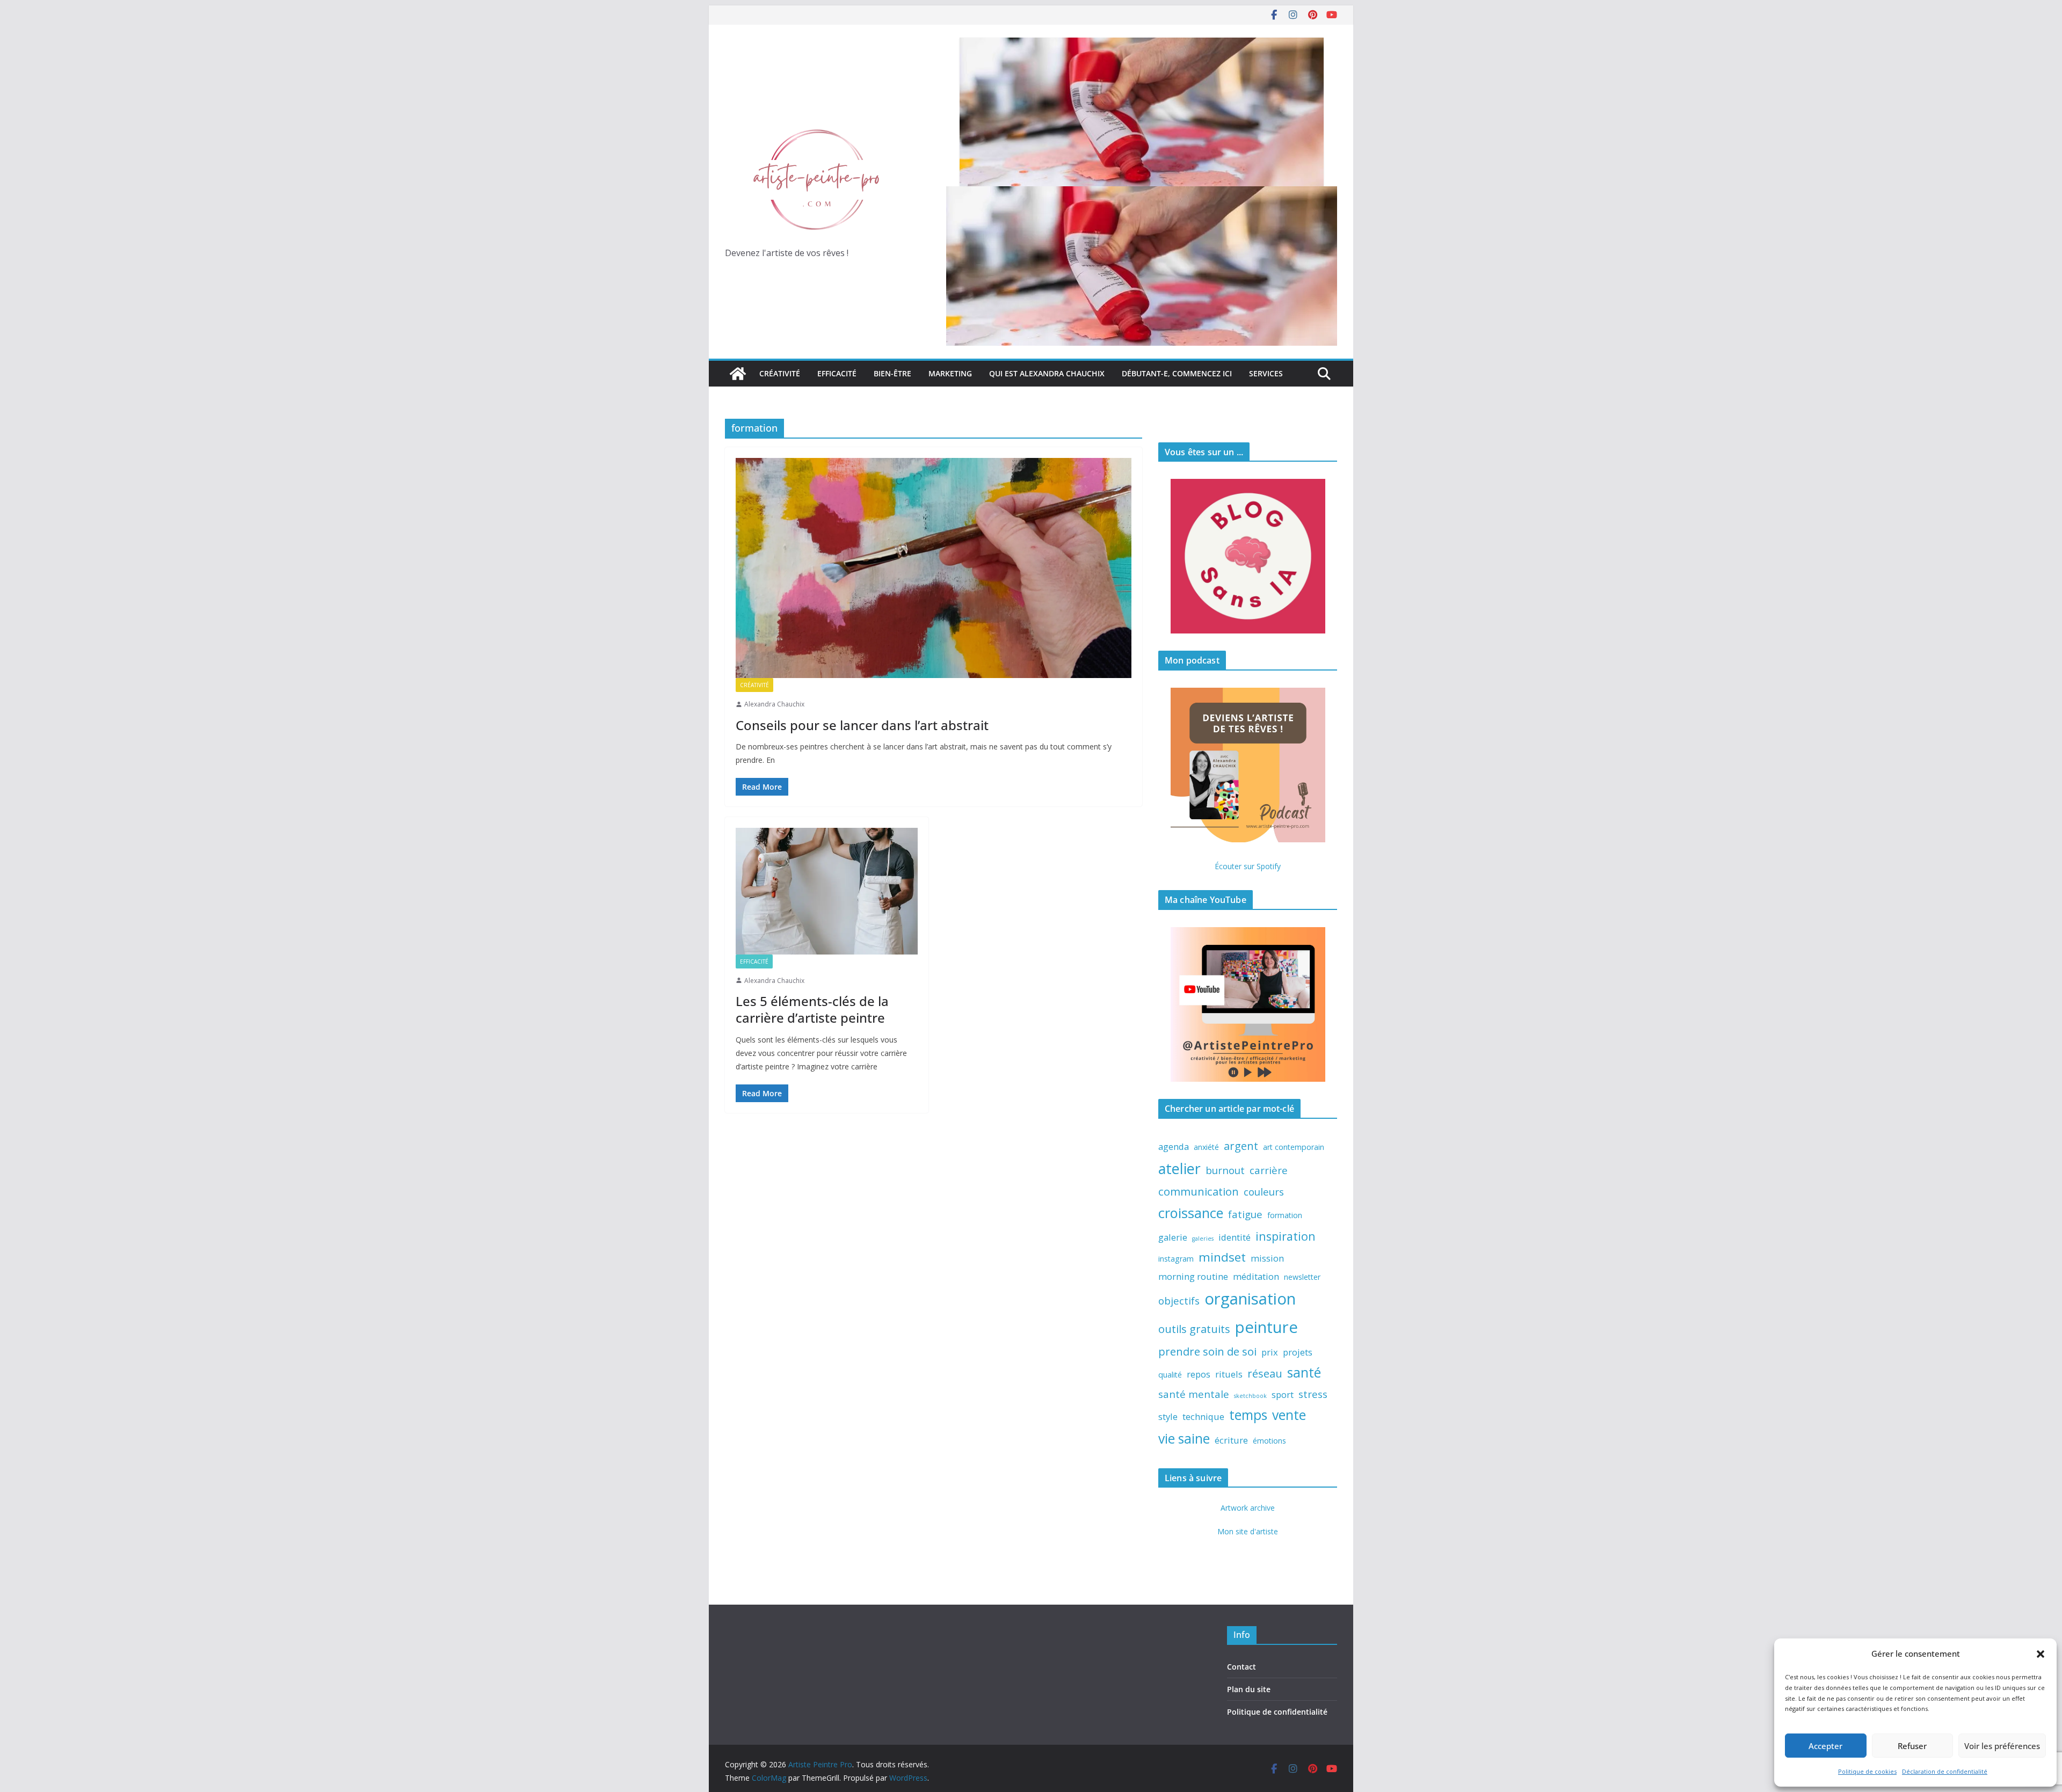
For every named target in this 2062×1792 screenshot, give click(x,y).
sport (1283, 1394)
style (1168, 1416)
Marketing (950, 373)
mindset (1222, 1257)
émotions (1269, 1441)
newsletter (1302, 1277)
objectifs (1179, 1301)
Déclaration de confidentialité (1945, 1771)
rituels (1229, 1374)
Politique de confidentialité (1277, 1712)
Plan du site (1249, 1689)
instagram (1176, 1259)
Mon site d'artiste (1248, 1531)
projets (1298, 1352)
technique (1203, 1416)
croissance (1191, 1213)
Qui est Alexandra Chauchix (1047, 373)
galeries (1203, 1239)
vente (1289, 1415)
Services (1266, 373)
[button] (2041, 1654)
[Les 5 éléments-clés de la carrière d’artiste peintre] (827, 891)
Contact (1241, 1667)
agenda (1174, 1146)
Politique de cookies (1867, 1771)
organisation (1250, 1299)
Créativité (780, 373)
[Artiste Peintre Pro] (738, 374)
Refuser (1912, 1746)
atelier (1179, 1168)
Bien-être (892, 373)
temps (1248, 1415)
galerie (1173, 1237)
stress (1313, 1394)
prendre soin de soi (1207, 1351)
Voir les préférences (2002, 1746)
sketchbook (1250, 1396)
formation (1285, 1215)
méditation (1256, 1276)
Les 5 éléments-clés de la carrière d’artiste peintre (812, 1009)
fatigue (1245, 1214)
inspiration (1286, 1236)
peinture (1266, 1327)
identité (1235, 1237)
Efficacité (837, 373)
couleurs (1264, 1192)
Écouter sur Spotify (1248, 866)
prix (1270, 1352)
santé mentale (1194, 1394)
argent (1241, 1146)
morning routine (1193, 1276)
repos (1199, 1374)
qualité (1170, 1375)
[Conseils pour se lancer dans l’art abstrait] (934, 568)
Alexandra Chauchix (774, 704)
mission (1267, 1258)
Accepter (1825, 1746)
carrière (1269, 1170)
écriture (1231, 1440)
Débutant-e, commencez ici (1177, 373)
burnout (1225, 1170)
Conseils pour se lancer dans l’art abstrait (862, 725)
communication (1199, 1191)
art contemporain (1294, 1147)
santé (1304, 1372)
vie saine (1184, 1438)
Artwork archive (1248, 1508)
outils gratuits (1194, 1329)
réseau (1265, 1373)
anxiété (1206, 1147)
